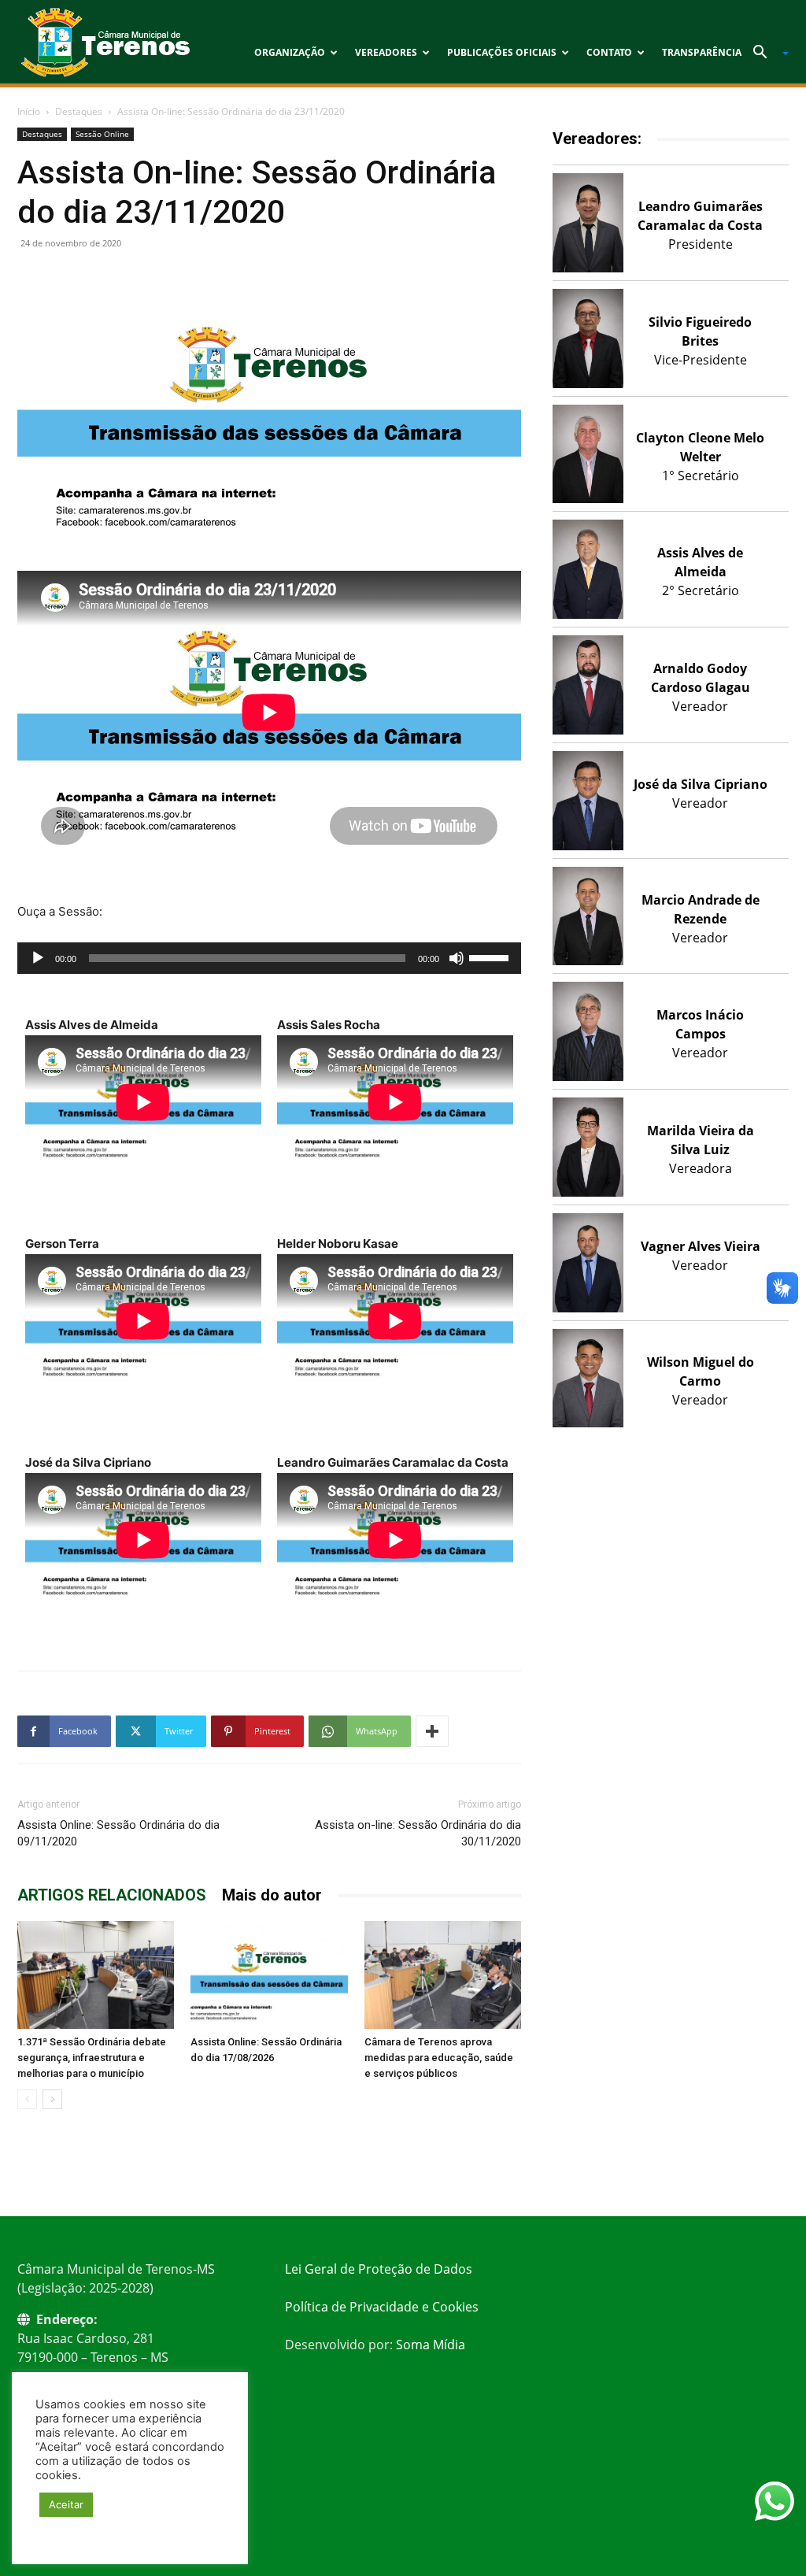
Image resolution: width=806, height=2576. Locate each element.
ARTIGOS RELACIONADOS (112, 1895)
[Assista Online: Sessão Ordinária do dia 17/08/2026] (269, 1975)
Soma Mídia (431, 2345)
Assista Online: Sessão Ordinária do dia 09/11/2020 (118, 1833)
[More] (432, 1731)
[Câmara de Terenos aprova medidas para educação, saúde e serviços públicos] (443, 1975)
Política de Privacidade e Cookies (382, 2307)
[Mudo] (457, 958)
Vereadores (386, 52)
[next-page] (52, 2099)
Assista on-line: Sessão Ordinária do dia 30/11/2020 (418, 1833)
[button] (765, 54)
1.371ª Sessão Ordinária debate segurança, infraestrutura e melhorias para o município (92, 2058)
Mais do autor (272, 1895)
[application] (269, 958)
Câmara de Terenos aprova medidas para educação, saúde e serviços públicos (439, 2058)
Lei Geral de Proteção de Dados (379, 2269)
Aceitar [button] (66, 2504)
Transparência (702, 52)
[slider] (491, 957)
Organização (290, 52)
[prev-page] (27, 2099)
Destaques (79, 111)
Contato (609, 52)
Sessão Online (102, 134)
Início (29, 111)
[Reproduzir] (38, 958)
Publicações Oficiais (502, 52)
